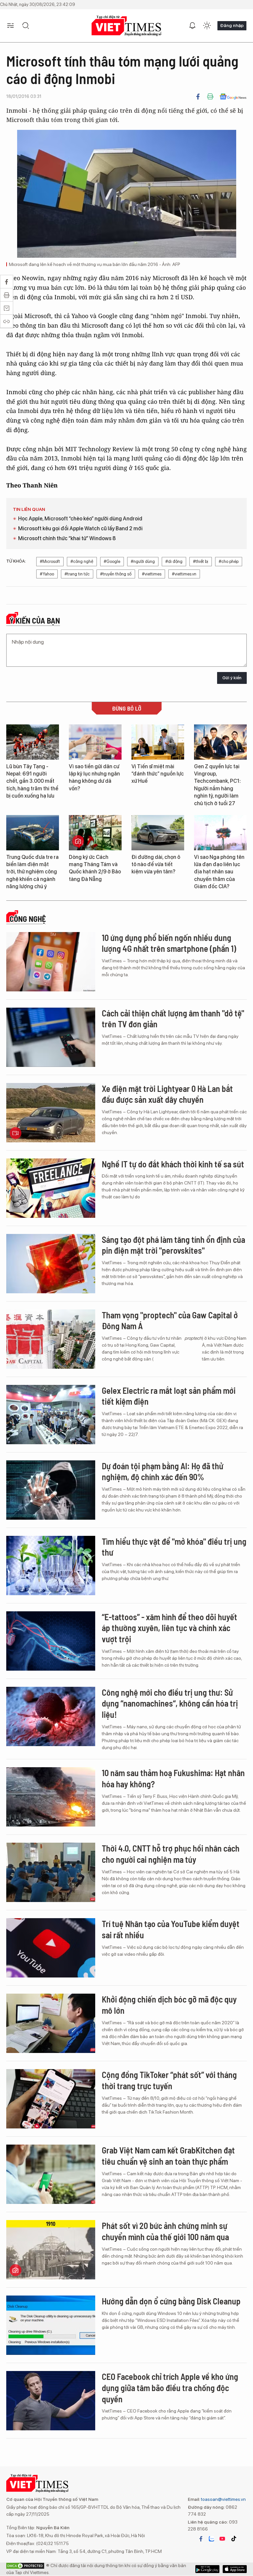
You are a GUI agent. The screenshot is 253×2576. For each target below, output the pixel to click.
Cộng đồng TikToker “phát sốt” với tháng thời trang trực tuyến (169, 2080)
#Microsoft (50, 561)
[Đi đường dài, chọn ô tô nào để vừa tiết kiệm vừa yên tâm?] (158, 833)
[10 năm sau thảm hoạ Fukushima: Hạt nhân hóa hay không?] (51, 1797)
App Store (207, 2569)
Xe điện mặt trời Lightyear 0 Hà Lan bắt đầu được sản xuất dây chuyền (167, 1094)
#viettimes (152, 574)
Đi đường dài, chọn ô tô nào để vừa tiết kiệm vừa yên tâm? (156, 864)
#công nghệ (82, 561)
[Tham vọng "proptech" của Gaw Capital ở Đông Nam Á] (51, 1339)
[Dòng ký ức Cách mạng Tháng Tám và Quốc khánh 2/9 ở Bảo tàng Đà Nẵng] (95, 833)
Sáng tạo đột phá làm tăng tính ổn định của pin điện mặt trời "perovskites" (173, 1245)
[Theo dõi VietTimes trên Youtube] (222, 2539)
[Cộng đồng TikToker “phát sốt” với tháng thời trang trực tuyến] (51, 2099)
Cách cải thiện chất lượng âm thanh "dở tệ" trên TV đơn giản (173, 1019)
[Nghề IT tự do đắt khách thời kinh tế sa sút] (51, 1188)
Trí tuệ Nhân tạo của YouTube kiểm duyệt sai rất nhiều (171, 1929)
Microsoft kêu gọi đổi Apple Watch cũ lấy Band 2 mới (80, 528)
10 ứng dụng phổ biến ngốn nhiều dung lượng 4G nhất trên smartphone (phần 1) (169, 943)
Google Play (235, 2569)
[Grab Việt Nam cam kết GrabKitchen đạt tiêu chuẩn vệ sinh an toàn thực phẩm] (51, 2174)
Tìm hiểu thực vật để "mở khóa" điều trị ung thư (174, 1547)
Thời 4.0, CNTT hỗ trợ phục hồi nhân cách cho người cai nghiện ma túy (171, 1854)
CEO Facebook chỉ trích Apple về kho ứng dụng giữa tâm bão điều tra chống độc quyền (170, 2388)
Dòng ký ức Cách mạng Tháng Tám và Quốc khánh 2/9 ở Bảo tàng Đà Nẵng (95, 868)
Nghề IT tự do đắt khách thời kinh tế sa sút (173, 1164)
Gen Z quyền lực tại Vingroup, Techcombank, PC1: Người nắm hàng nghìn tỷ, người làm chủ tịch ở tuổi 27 (217, 785)
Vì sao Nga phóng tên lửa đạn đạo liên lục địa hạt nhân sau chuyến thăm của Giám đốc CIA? (219, 872)
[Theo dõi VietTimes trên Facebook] (201, 2539)
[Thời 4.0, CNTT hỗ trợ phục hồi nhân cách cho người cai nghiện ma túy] (51, 1872)
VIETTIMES (126, 26)
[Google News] (233, 97)
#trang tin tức (77, 574)
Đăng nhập (232, 25)
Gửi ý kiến (232, 678)
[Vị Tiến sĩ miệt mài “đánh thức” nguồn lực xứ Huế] (158, 742)
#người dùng (143, 561)
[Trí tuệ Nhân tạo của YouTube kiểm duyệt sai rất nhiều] (51, 1948)
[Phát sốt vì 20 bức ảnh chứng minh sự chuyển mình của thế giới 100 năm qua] (51, 2250)
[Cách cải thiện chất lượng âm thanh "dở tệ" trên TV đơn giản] (51, 1037)
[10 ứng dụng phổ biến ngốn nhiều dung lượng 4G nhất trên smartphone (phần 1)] (51, 962)
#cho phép (229, 561)
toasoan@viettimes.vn (223, 2499)
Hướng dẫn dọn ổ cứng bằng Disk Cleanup (171, 2301)
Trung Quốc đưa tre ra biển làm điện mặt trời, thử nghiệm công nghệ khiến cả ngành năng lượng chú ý (32, 872)
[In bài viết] (210, 97)
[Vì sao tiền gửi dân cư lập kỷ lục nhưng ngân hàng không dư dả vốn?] (95, 742)
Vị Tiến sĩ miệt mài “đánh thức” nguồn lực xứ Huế (158, 774)
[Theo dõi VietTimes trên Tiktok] (234, 2539)
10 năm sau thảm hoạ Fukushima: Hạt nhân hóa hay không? (173, 1778)
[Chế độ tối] (207, 26)
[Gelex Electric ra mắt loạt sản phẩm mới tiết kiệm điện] (51, 1415)
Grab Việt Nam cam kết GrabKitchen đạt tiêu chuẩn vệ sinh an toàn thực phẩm (168, 2156)
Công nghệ (28, 919)
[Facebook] (198, 97)
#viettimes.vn (184, 574)
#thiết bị (201, 561)
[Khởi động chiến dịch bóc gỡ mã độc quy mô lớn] (51, 2023)
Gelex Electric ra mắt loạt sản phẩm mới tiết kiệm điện (169, 1396)
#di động (174, 561)
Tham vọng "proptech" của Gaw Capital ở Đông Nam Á (170, 1320)
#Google (112, 561)
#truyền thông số (116, 574)
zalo (211, 2539)
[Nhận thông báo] (192, 26)
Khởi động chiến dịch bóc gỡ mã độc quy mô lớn (169, 2005)
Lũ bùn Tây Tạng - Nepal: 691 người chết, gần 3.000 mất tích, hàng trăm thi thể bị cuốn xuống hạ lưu (32, 781)
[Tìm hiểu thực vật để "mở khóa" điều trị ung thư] (51, 1566)
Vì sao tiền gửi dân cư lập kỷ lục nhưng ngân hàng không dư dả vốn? (94, 777)
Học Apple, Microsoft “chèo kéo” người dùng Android (80, 519)
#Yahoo (47, 574)
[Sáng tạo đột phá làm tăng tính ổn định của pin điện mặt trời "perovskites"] (51, 1264)
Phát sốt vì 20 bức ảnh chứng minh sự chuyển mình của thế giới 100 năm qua (165, 2231)
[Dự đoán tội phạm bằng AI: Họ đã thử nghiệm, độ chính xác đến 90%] (51, 1490)
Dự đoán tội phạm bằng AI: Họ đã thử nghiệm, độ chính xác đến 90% (163, 1471)
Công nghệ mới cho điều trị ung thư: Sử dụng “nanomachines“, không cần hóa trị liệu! (170, 1703)
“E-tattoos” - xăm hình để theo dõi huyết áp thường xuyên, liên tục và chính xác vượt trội (169, 1628)
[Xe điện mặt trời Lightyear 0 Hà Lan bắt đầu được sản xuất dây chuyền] (51, 1113)
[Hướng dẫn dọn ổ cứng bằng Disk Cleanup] (51, 2325)
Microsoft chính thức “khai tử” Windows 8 (67, 538)
